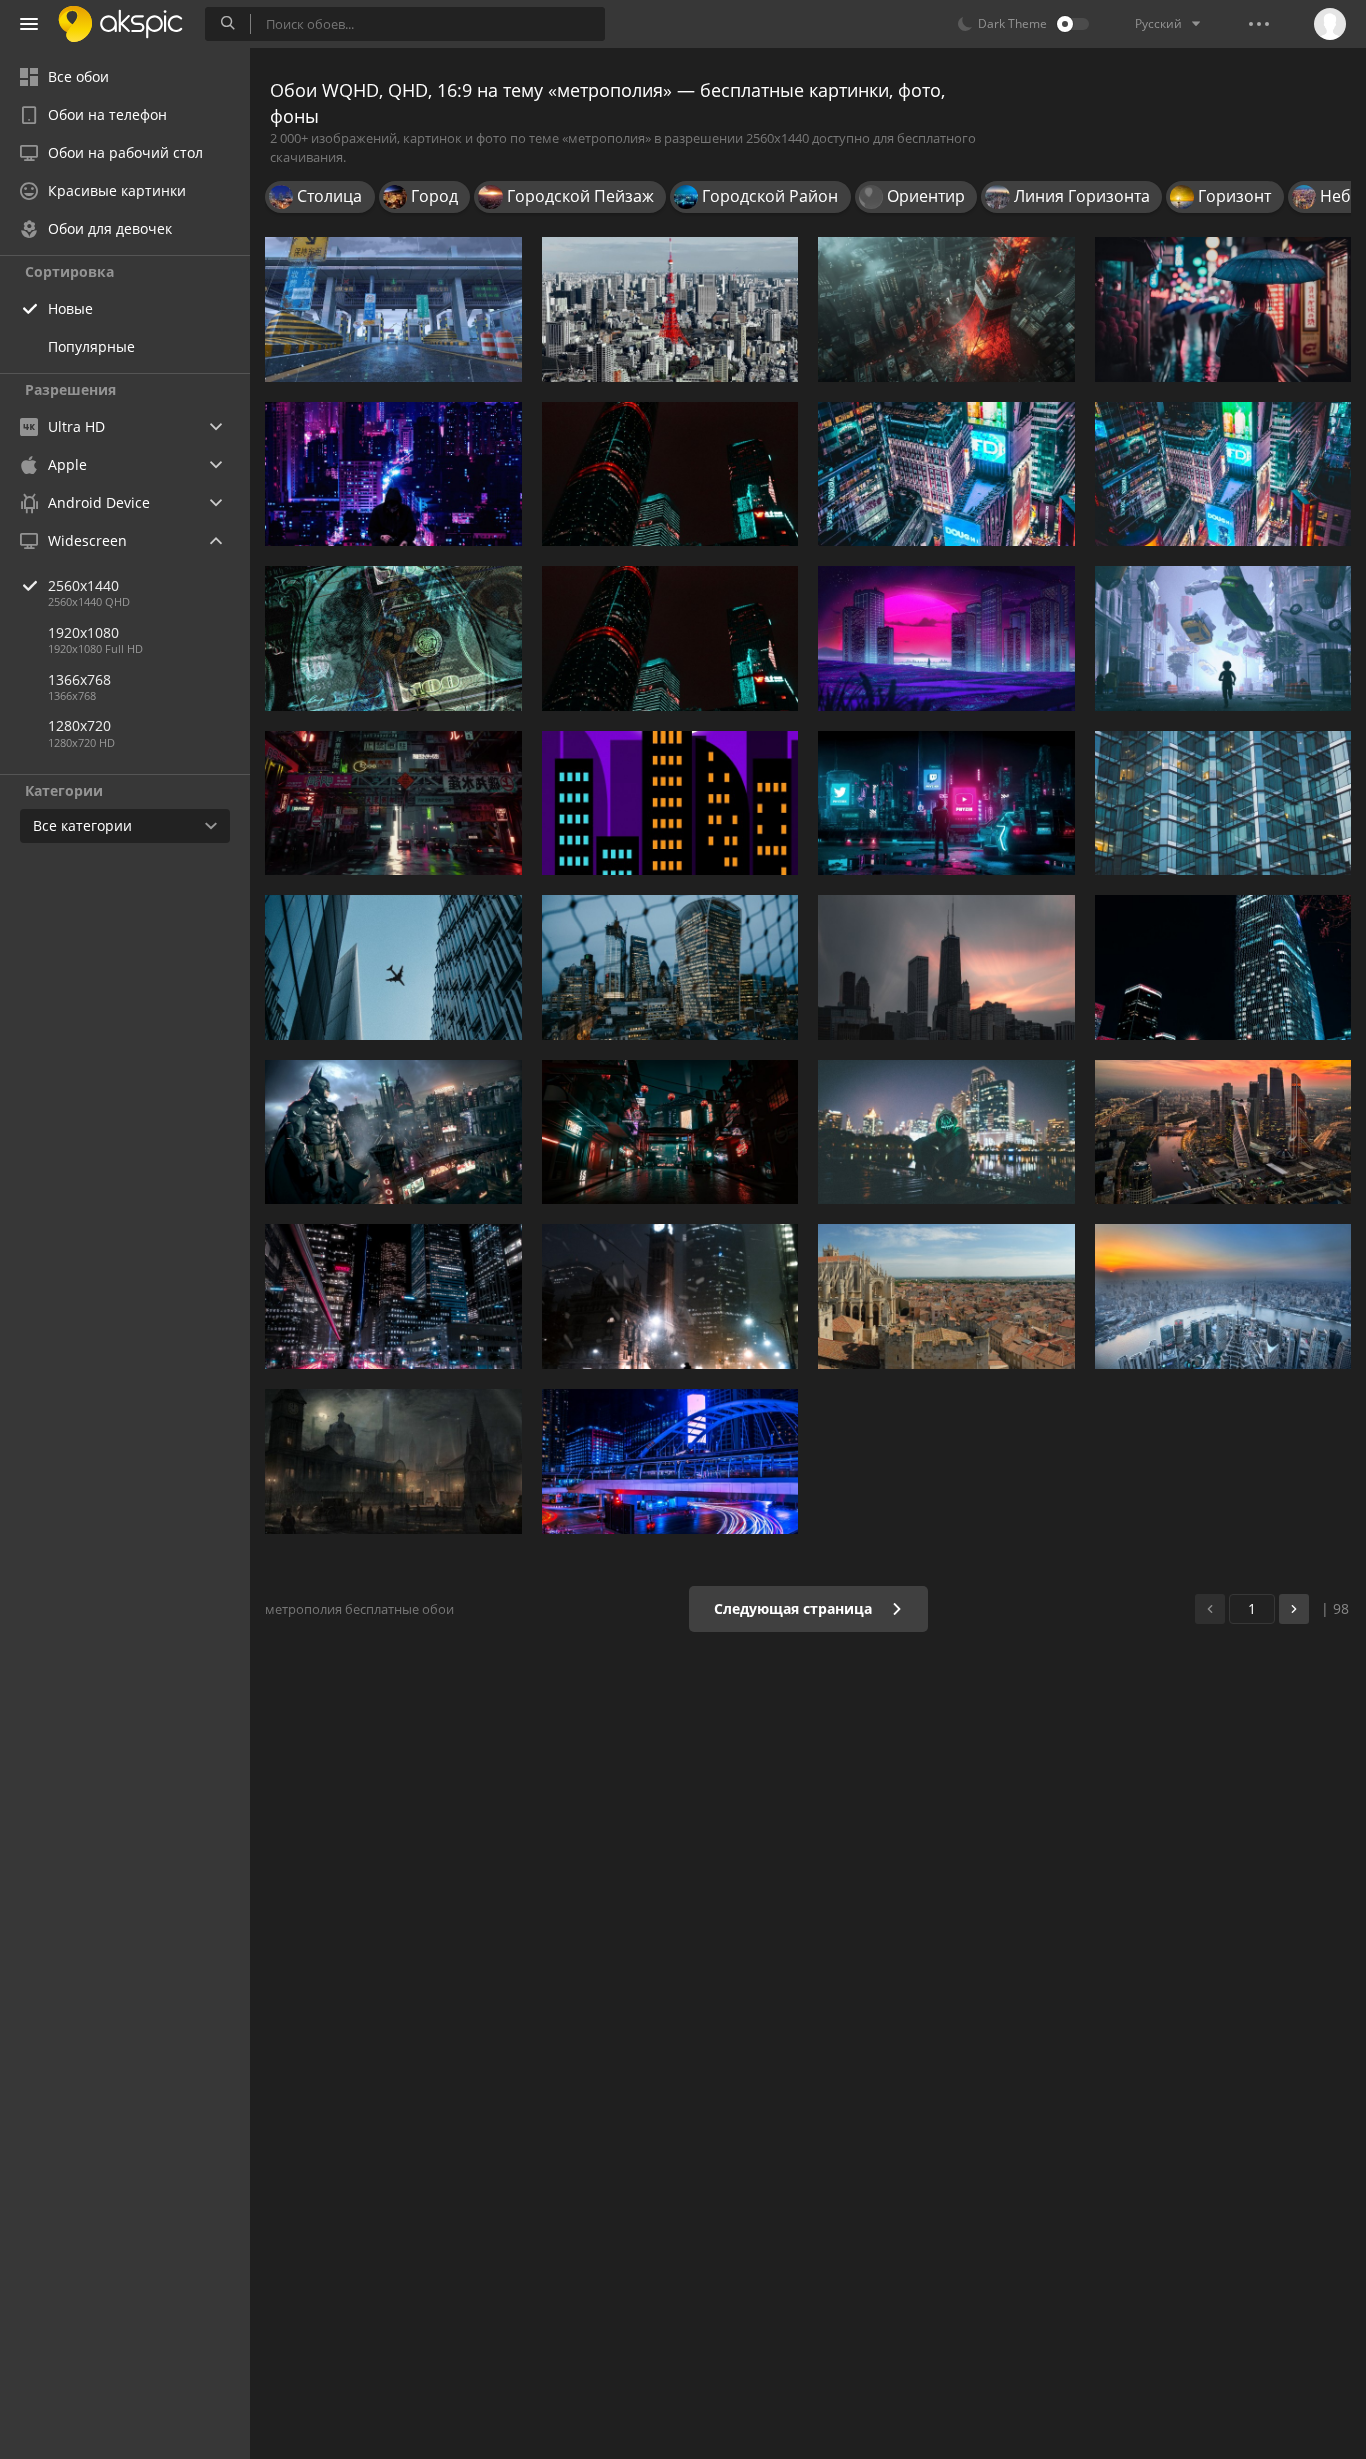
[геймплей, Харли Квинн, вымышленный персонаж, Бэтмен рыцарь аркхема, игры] (393, 1132)
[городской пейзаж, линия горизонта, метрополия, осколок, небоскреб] (670, 967)
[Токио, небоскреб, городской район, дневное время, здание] (670, 309)
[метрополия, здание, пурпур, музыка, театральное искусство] (946, 803)
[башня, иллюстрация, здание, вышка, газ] (946, 309)
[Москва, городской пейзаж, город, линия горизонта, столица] (1223, 1132)
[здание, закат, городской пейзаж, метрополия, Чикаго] (946, 967)
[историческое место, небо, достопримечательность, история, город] (946, 1296)
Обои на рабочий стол (125, 152)
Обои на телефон (107, 114)
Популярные (91, 346)
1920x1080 (83, 632)
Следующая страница (795, 1608)
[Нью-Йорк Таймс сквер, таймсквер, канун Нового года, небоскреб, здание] (1223, 474)
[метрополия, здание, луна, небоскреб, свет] (670, 803)
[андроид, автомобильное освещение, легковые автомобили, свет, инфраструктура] (393, 803)
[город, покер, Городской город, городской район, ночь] (1223, 967)
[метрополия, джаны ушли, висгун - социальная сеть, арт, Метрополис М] (393, 474)
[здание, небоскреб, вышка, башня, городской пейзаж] (670, 638)
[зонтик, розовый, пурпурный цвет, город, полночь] (1223, 309)
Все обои (78, 76)
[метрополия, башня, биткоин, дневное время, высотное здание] (393, 967)
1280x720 (79, 725)
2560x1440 (83, 585)
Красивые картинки (117, 190)
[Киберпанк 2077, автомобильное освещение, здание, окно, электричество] (670, 1132)
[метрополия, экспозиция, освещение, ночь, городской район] (670, 1461)
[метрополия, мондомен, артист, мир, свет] (1223, 638)
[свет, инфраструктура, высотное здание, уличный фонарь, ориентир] (393, 1296)
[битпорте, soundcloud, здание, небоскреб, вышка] (670, 474)
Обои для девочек (110, 228)
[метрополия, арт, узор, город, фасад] (393, 638)
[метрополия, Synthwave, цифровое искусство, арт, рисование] (946, 638)
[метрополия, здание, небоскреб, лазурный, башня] (1223, 803)
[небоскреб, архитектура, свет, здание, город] (670, 1296)
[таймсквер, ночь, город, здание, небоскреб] (946, 474)
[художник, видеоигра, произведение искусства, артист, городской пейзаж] (393, 1461)
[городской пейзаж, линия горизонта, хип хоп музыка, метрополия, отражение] (946, 1132)
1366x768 (79, 679)
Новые (70, 308)
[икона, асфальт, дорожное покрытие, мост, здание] (393, 309)
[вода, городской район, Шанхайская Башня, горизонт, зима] (1223, 1296)
